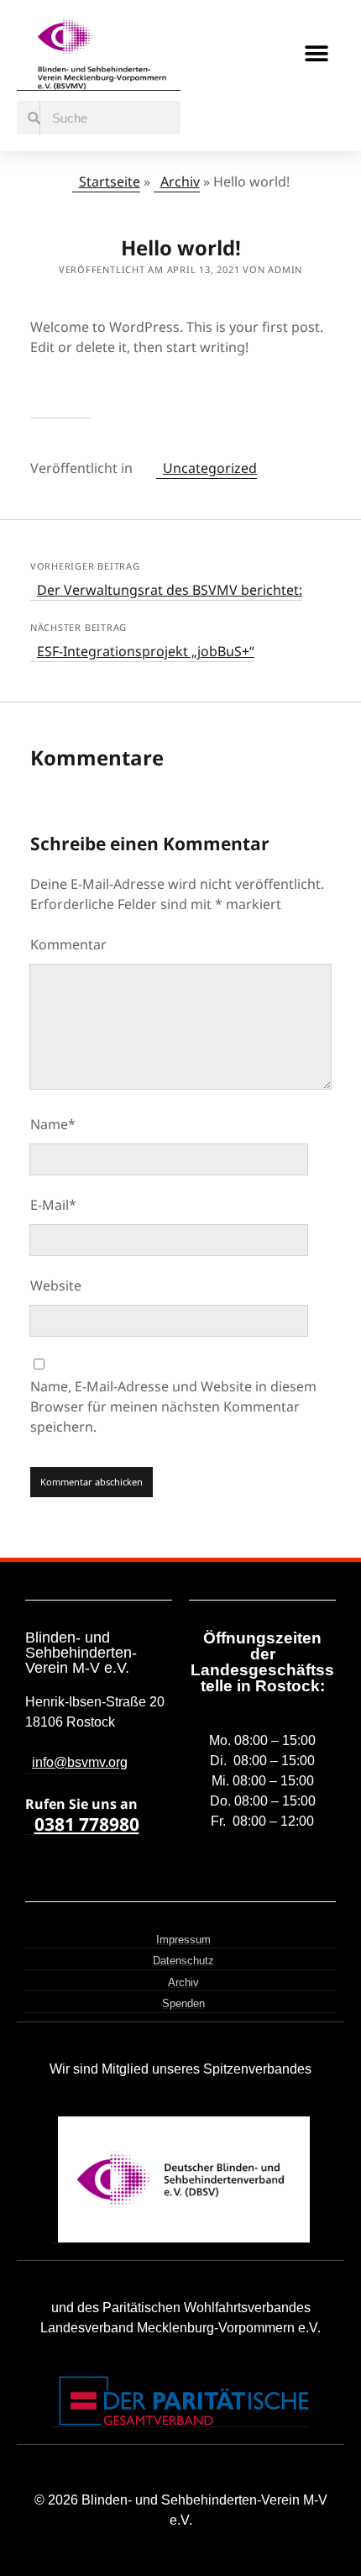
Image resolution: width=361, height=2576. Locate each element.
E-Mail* (53, 1205)
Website (56, 1285)
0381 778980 (87, 1824)
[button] (317, 54)
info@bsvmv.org (80, 1762)
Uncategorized (210, 468)
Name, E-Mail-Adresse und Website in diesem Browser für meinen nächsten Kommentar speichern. (173, 1406)
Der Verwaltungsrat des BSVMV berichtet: (170, 590)
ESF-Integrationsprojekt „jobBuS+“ (146, 651)
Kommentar (68, 944)
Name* (53, 1124)
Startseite (110, 181)
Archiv (180, 181)
